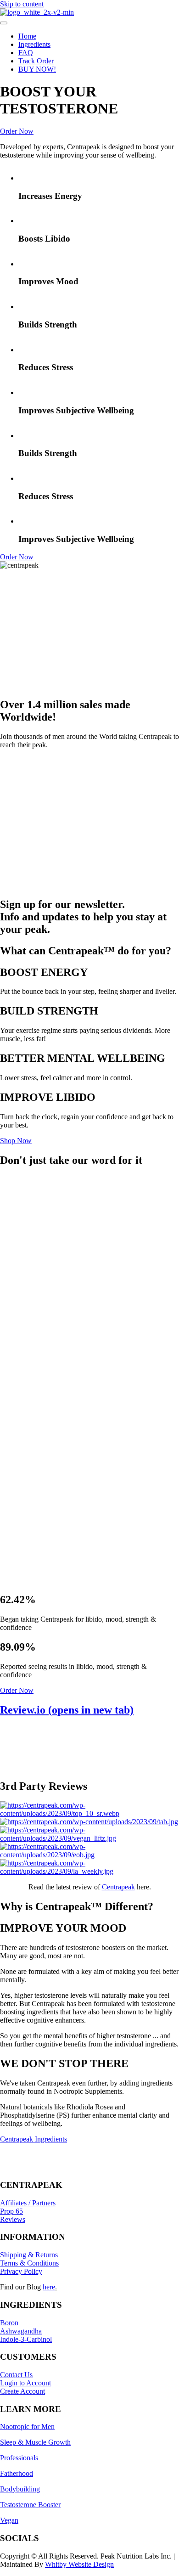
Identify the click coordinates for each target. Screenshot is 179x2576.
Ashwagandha (21, 2331)
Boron (9, 2323)
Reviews (13, 2219)
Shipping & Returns (29, 2255)
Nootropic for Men (27, 2427)
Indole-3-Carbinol (26, 2339)
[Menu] (4, 23)
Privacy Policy (21, 2271)
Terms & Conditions (29, 2263)
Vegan (9, 2520)
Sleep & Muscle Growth (35, 2442)
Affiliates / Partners (28, 2203)
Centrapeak (118, 1887)
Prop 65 (11, 2211)
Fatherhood (17, 2473)
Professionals (19, 2458)
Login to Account (25, 2383)
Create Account (22, 2391)
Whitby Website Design (79, 2564)
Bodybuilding (20, 2489)
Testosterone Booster (30, 2505)
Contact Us (16, 2375)
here (49, 2287)
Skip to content (22, 4)
